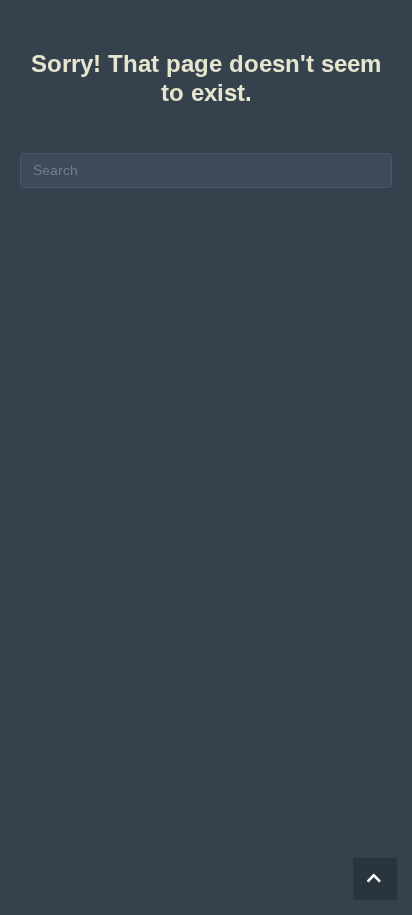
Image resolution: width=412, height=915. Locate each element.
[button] (375, 879)
